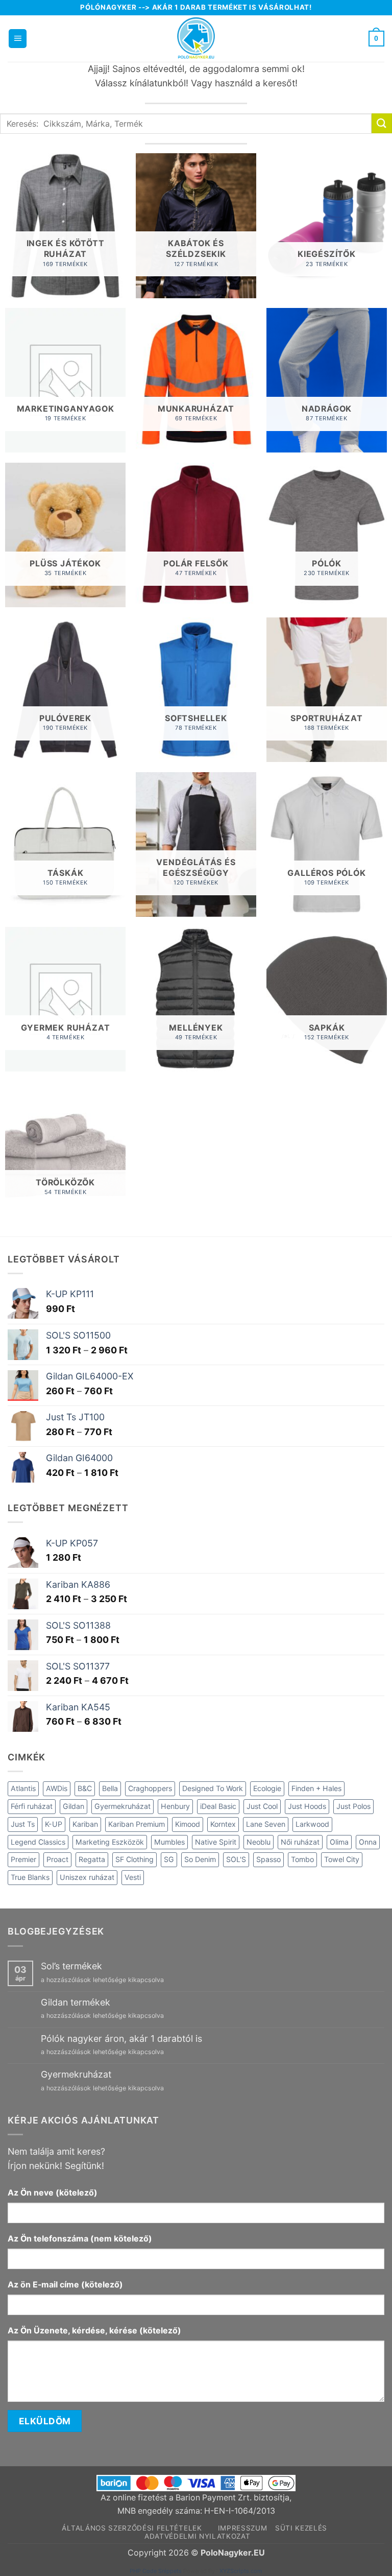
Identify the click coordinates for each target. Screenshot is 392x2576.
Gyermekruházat (122, 1806)
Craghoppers (150, 1788)
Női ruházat (300, 1842)
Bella (110, 1788)
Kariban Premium (137, 1824)
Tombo (302, 1859)
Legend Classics (38, 1842)
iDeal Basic (218, 1806)
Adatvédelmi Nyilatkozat (198, 2536)
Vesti (133, 1877)
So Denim (200, 1859)
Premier (23, 1859)
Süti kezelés (301, 2528)
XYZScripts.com (241, 2571)
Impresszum (243, 2528)
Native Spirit (216, 1842)
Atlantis (23, 1788)
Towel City (342, 1859)
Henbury (175, 1806)
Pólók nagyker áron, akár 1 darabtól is (121, 2038)
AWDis (57, 1788)
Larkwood (312, 1824)
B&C (85, 1788)
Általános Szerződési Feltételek (132, 2528)
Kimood (188, 1824)
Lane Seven (266, 1824)
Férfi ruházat (32, 1806)
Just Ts (23, 1824)
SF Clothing (134, 1859)
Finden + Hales (316, 1788)
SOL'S (236, 1859)
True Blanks (30, 1877)
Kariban (85, 1824)
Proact (57, 1859)
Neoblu (259, 1842)
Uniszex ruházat (87, 1877)
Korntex (223, 1824)
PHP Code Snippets (156, 2571)
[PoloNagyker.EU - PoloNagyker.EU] (196, 39)
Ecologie (267, 1788)
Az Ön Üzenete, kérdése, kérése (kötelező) (94, 2331)
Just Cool (262, 1806)
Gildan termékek (76, 2002)
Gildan (73, 1806)
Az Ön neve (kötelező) (53, 2193)
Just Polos (353, 1806)
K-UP (54, 1824)
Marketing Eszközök (110, 1842)
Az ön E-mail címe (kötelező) (65, 2285)
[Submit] (382, 123)
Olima (339, 1842)
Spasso (268, 1859)
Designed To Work (213, 1788)
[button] (18, 38)
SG (169, 1859)
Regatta (92, 1859)
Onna (368, 1842)
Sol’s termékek (71, 1966)
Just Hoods (307, 1806)
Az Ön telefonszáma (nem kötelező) (80, 2239)
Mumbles (169, 1842)
